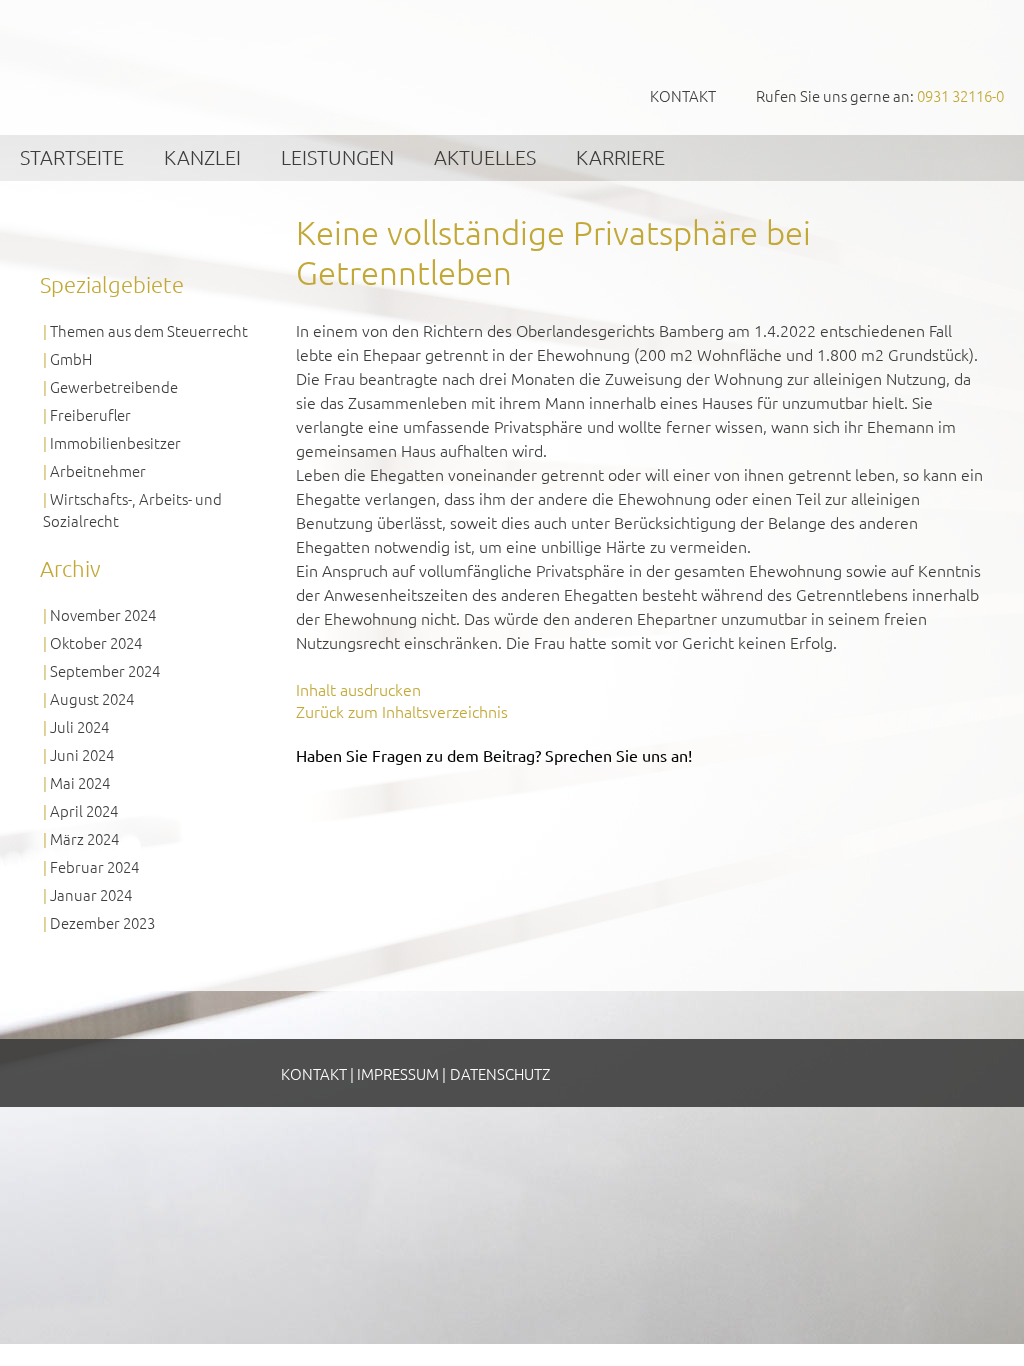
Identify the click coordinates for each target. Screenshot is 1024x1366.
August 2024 (92, 698)
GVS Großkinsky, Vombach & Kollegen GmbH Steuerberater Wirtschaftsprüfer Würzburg (150, 66)
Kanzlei (202, 157)
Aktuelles (485, 157)
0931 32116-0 (960, 95)
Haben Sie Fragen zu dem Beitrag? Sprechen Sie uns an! (494, 755)
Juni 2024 (82, 754)
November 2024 (103, 614)
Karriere (620, 157)
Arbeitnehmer (98, 470)
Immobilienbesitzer (115, 442)
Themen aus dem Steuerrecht (149, 330)
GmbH (71, 358)
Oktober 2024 (96, 642)
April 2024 (84, 810)
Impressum (398, 1073)
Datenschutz (500, 1073)
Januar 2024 (91, 894)
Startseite (72, 157)
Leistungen (337, 157)
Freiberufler (90, 414)
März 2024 (84, 838)
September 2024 (105, 670)
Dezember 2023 (102, 922)
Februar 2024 (94, 866)
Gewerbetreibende (114, 386)
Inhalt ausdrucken (358, 689)
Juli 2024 (79, 726)
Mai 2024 (80, 782)
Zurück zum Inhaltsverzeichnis (402, 711)
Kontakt (683, 95)
